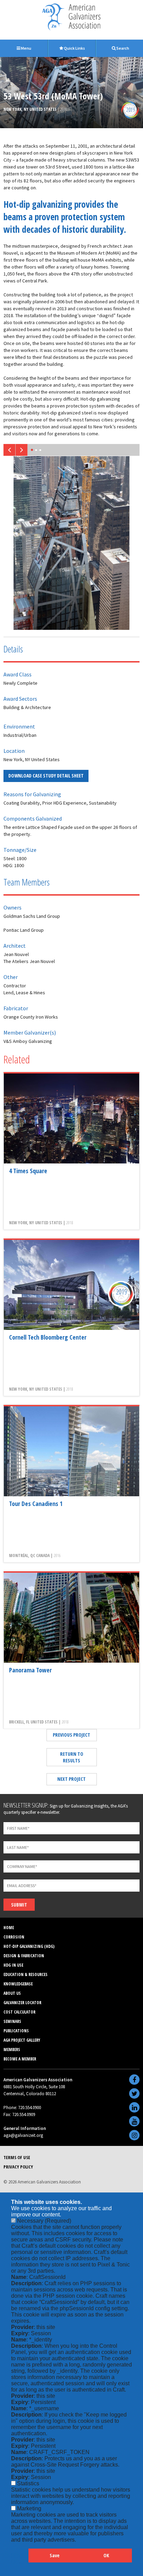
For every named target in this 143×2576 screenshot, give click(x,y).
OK (106, 2555)
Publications (16, 2031)
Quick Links (74, 48)
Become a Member (20, 2059)
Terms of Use (17, 2157)
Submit (19, 1905)
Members (12, 2050)
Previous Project (71, 1735)
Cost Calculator (19, 2012)
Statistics (28, 2483)
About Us (12, 1993)
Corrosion (14, 1937)
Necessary (44, 2221)
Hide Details (20, 2559)
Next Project (71, 1779)
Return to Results (72, 1757)
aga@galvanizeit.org (23, 2135)
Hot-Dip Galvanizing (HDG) (29, 1946)
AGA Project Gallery (22, 2040)
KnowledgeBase (18, 1984)
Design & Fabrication (24, 1956)
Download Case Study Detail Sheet (46, 776)
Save (54, 2555)
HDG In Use (13, 1965)
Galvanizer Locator (22, 2003)
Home (9, 1928)
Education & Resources (26, 1974)
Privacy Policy (18, 2167)
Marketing (29, 2508)
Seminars (12, 2021)
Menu (26, 48)
